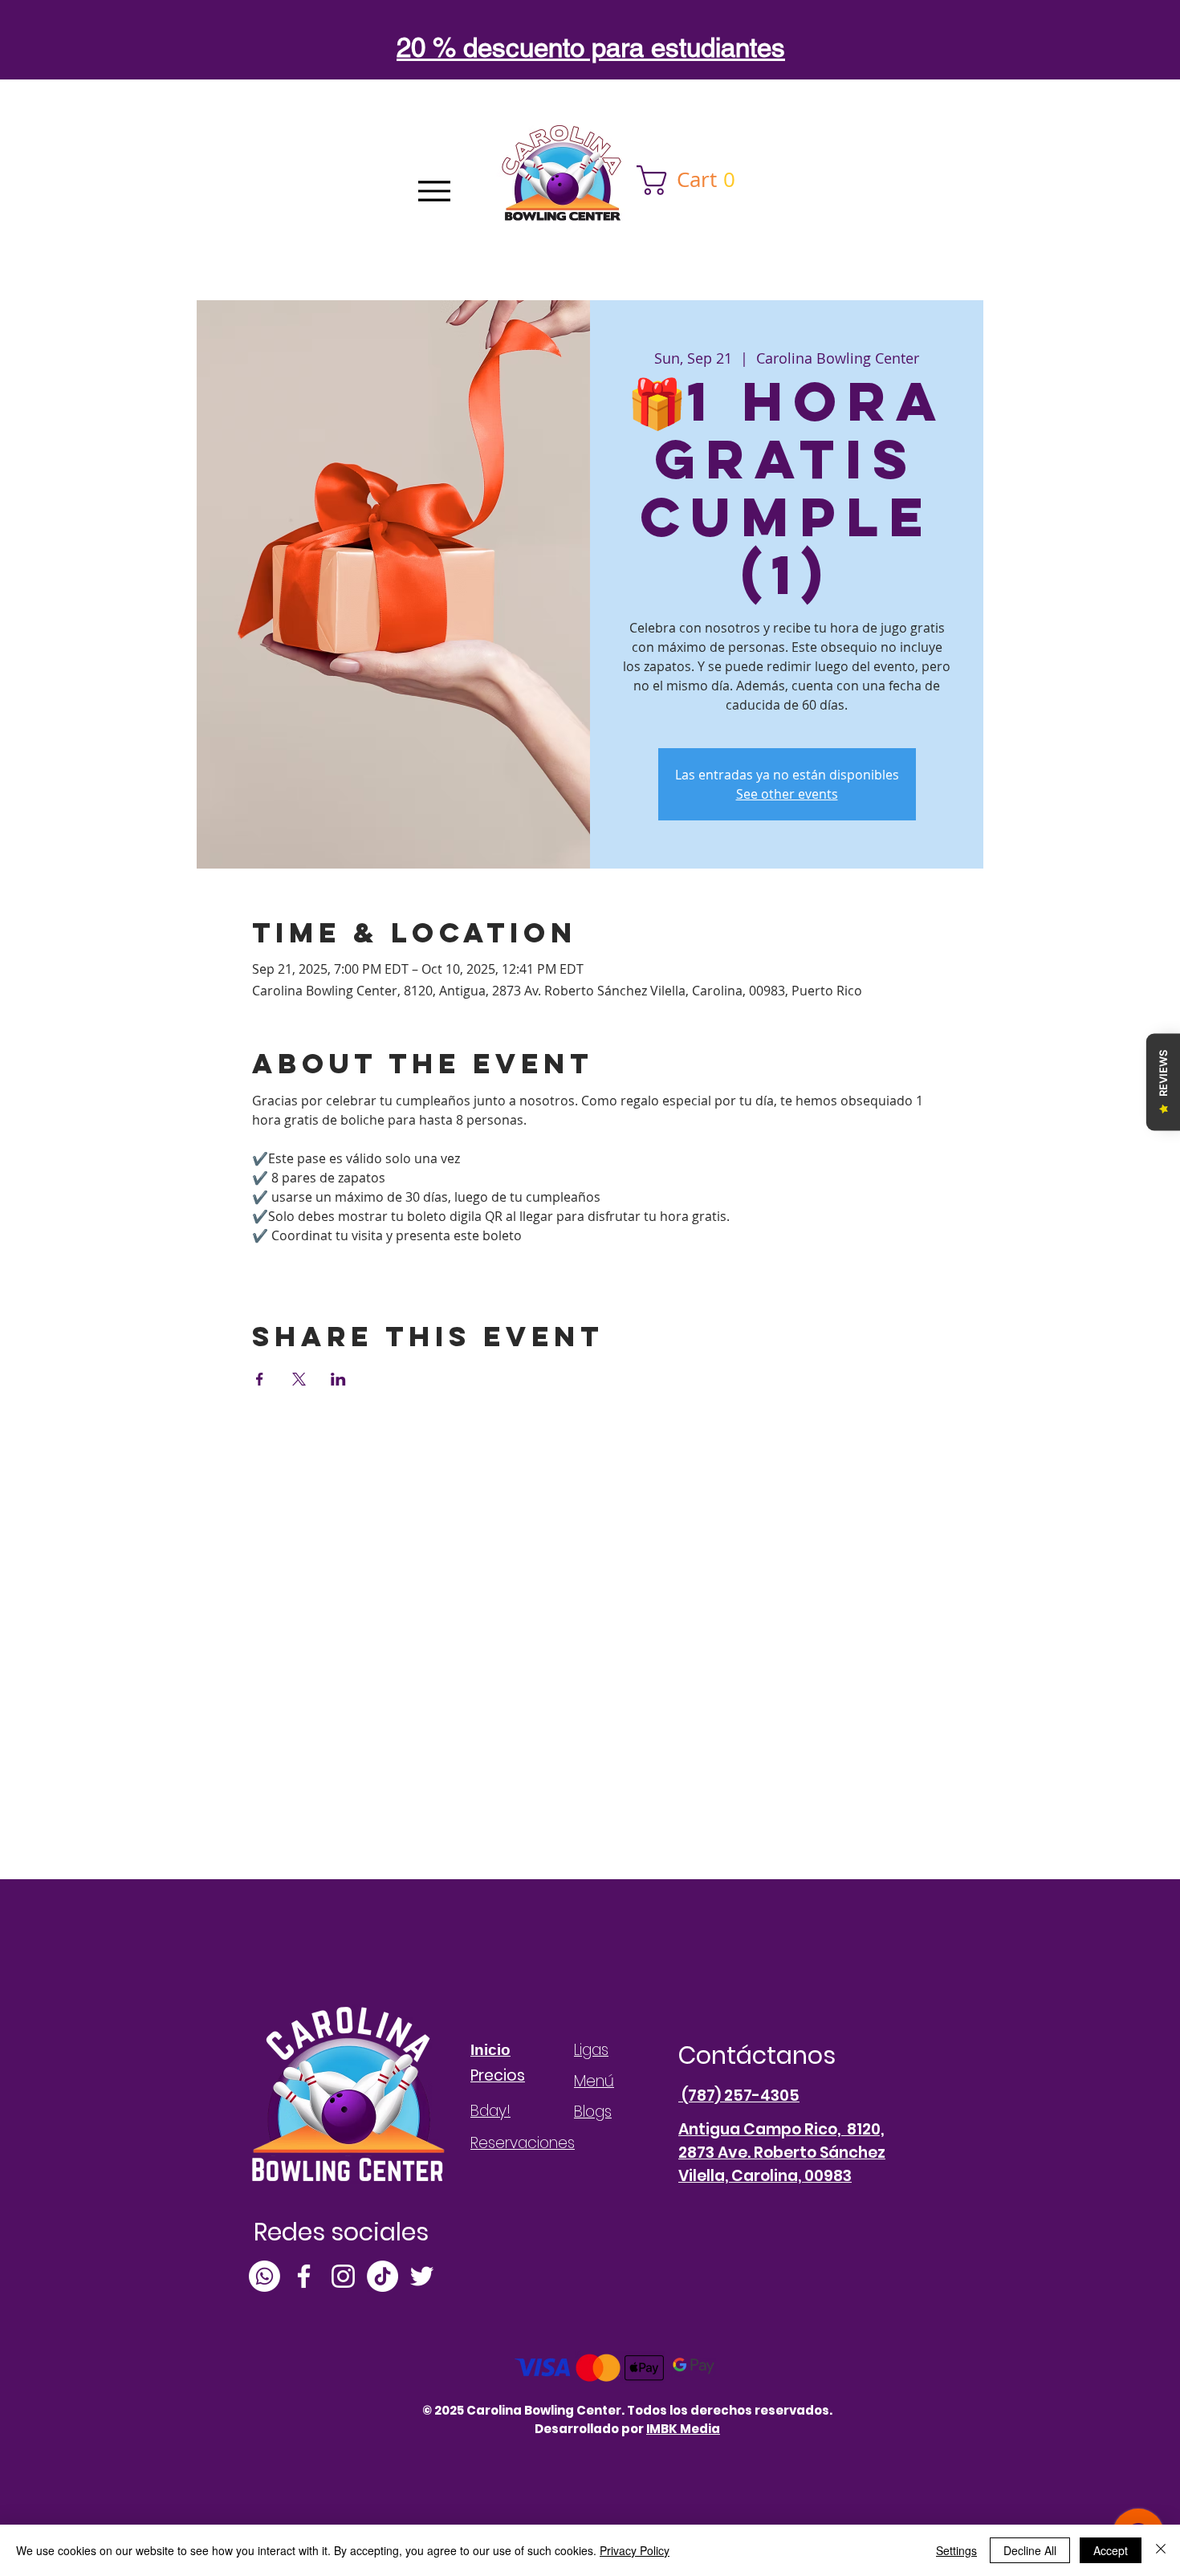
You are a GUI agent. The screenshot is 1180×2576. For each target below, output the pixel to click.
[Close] (1161, 2550)
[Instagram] (343, 2276)
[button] (693, 180)
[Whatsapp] (264, 2276)
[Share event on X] (299, 1379)
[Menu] (434, 191)
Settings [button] (956, 2550)
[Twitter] (422, 2276)
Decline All (1030, 2550)
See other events (787, 794)
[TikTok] (382, 2276)
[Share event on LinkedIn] (338, 1379)
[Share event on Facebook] (260, 1379)
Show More (286, 1264)
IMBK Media (683, 2429)
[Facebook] (304, 2276)
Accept (1111, 2550)
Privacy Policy (635, 2550)
